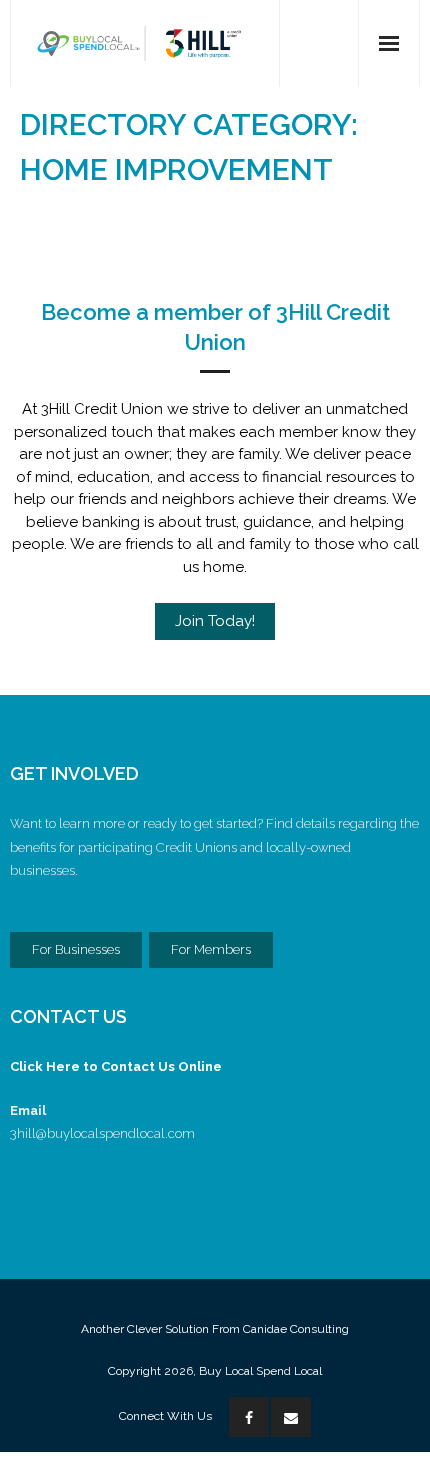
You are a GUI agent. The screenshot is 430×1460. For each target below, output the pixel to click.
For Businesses (76, 949)
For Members (211, 949)
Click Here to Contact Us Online (116, 1066)
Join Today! (215, 621)
